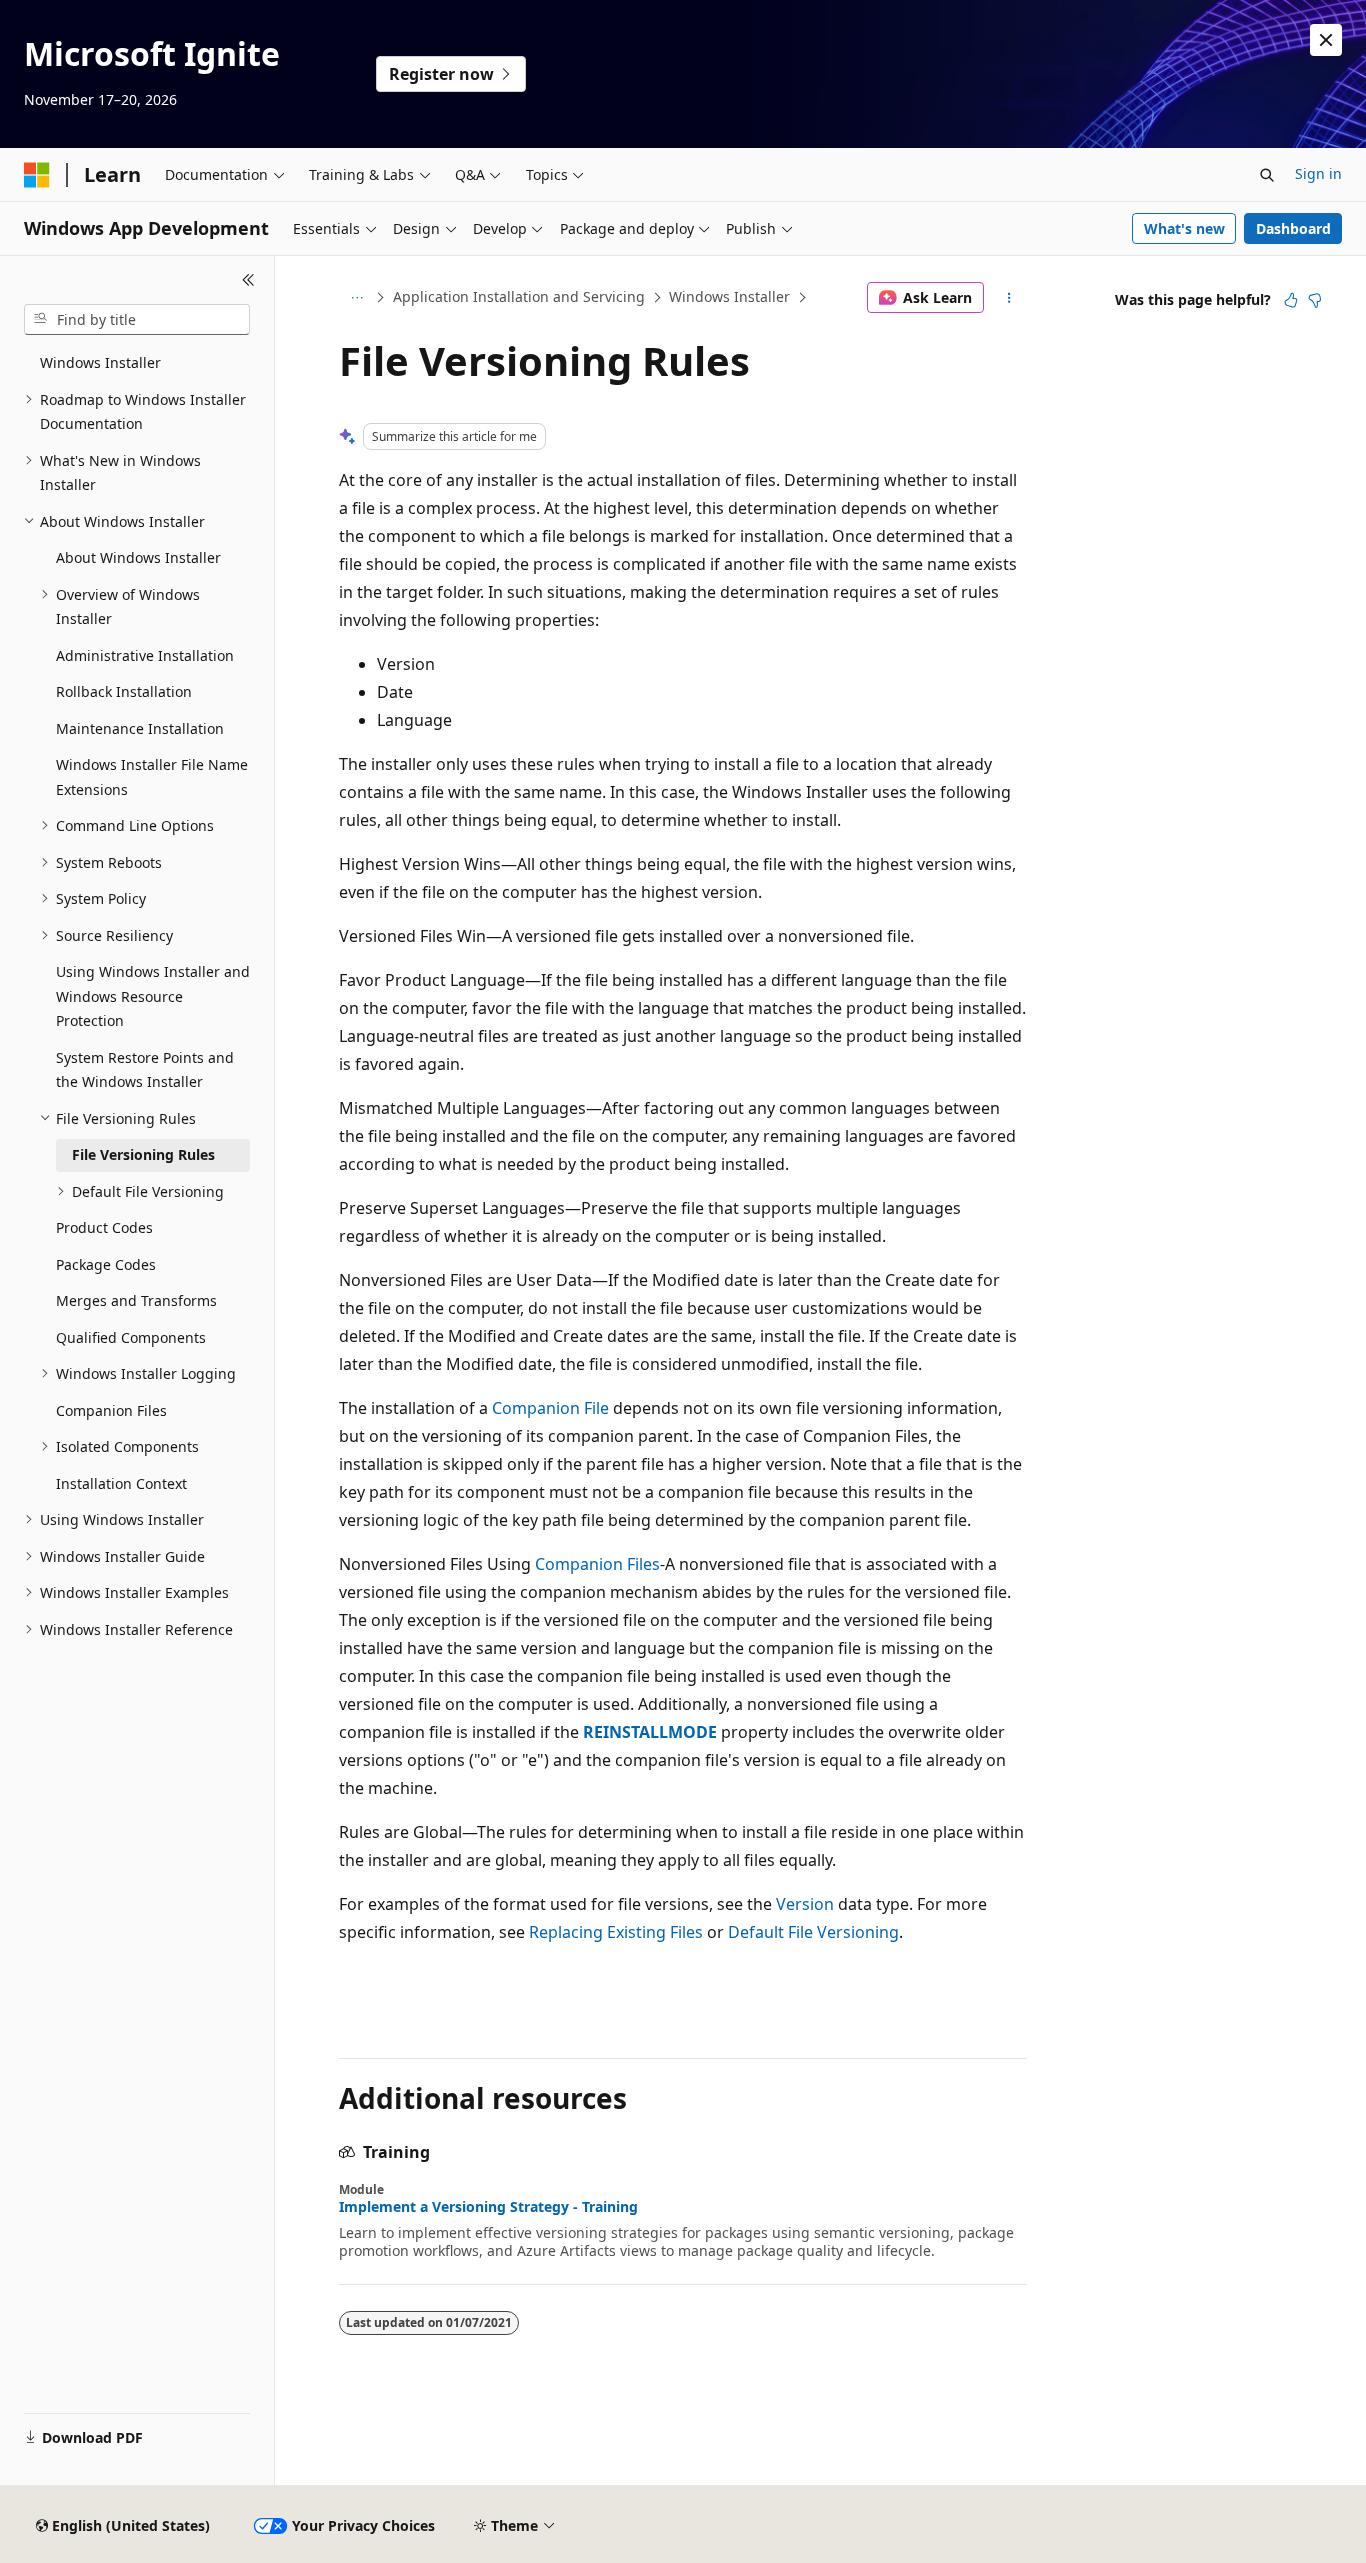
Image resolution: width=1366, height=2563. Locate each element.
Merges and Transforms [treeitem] (136, 1300)
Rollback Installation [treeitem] (124, 691)
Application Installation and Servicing (519, 296)
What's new (1184, 228)
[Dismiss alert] (1326, 40)
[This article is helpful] (1291, 300)
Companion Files (597, 1564)
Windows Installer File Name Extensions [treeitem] (152, 777)
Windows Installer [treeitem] (100, 362)
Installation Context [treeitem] (121, 1483)
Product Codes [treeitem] (104, 1227)
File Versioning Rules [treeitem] (143, 1154)
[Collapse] (248, 280)
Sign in (1318, 173)
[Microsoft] (37, 175)
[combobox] (137, 320)
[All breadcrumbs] (356, 298)
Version (805, 1904)
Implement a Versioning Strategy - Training (488, 2207)
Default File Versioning (813, 1932)
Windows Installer (729, 296)
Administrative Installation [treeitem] (145, 655)
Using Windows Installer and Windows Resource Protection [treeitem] (153, 996)
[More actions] (1009, 298)
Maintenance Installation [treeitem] (140, 728)
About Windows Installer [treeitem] (138, 557)
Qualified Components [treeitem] (131, 1337)
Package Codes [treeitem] (106, 1264)
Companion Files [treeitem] (111, 1410)
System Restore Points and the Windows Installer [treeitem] (145, 1070)
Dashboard (1293, 228)
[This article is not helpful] (1315, 300)
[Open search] (1267, 175)
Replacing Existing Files (616, 1932)
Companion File (550, 1408)
